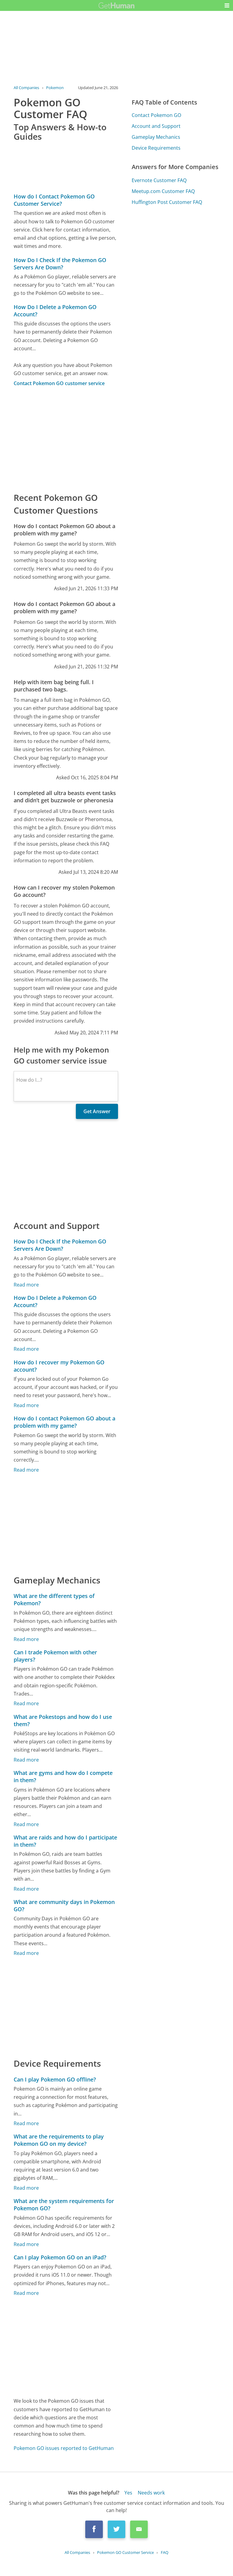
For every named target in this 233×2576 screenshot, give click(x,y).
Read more (26, 1285)
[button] (227, 5)
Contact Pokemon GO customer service (59, 383)
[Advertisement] (66, 439)
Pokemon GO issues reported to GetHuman (64, 2448)
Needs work (151, 2493)
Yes (128, 2493)
